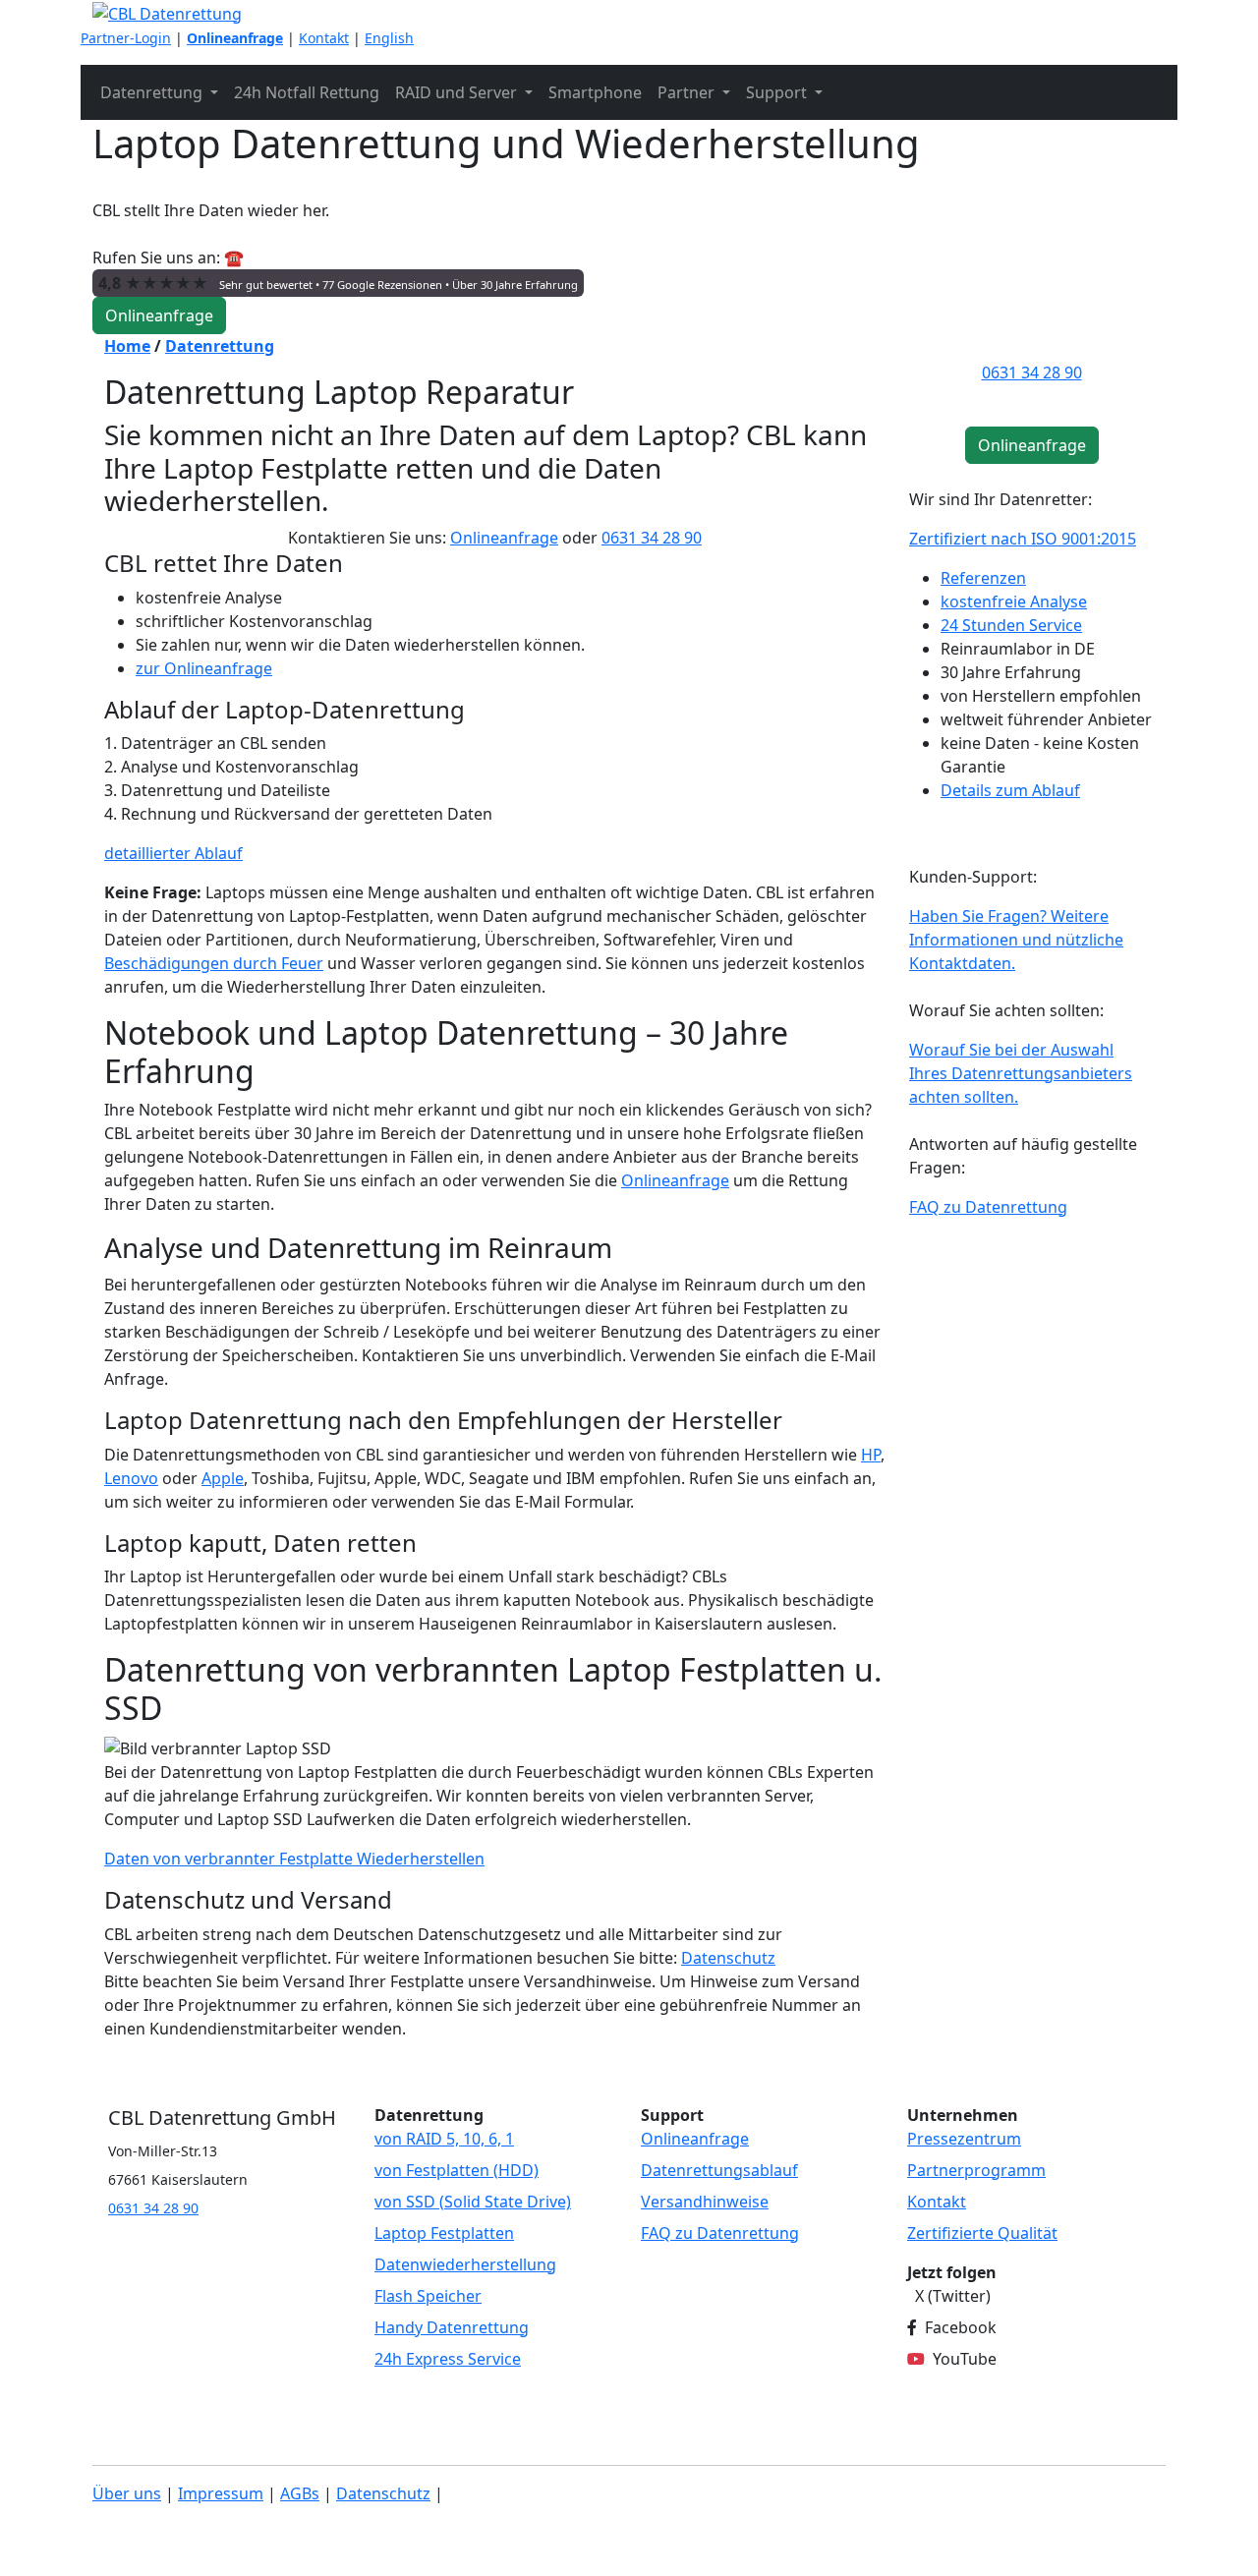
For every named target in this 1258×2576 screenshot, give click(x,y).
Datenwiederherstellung (465, 2264)
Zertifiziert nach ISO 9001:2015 (1023, 539)
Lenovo (131, 1478)
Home (127, 346)
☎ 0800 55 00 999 (288, 258)
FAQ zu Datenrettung (988, 1207)
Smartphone (595, 92)
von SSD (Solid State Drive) (473, 2202)
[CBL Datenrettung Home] (167, 12)
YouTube (965, 2359)
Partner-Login (126, 38)
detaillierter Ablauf (173, 853)
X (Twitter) (953, 2296)
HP (871, 1455)
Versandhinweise (705, 2202)
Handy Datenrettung (452, 2327)
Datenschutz (728, 1958)
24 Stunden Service (1011, 625)
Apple (223, 1478)
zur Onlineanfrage (204, 668)
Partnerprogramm (976, 2170)
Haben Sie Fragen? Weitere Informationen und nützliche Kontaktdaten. (1016, 940)
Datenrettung (220, 346)
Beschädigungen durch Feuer (214, 963)
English (389, 38)
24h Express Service (448, 2359)
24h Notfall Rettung (307, 92)
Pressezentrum (964, 2139)
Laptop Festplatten (444, 2233)
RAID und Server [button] (458, 92)
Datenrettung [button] (153, 92)
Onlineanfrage (235, 38)
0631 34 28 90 (652, 538)
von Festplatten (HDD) (457, 2170)
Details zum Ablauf (1010, 790)
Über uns (127, 2493)
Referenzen (983, 578)
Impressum (221, 2493)
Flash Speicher (428, 2296)
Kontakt (324, 38)
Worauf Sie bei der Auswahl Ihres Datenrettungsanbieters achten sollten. (1021, 1073)
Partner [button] (688, 92)
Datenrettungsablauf (719, 2170)
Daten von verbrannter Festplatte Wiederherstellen (294, 1859)
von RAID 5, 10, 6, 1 (444, 2139)
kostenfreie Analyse (1014, 601)
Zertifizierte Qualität (982, 2233)
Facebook (961, 2327)
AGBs (300, 2493)
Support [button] (778, 92)
